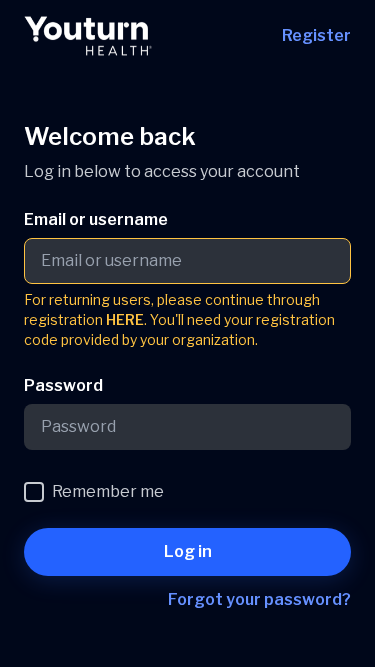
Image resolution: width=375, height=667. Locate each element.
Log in (188, 551)
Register (316, 35)
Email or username (96, 219)
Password (63, 385)
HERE (125, 319)
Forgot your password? (259, 599)
